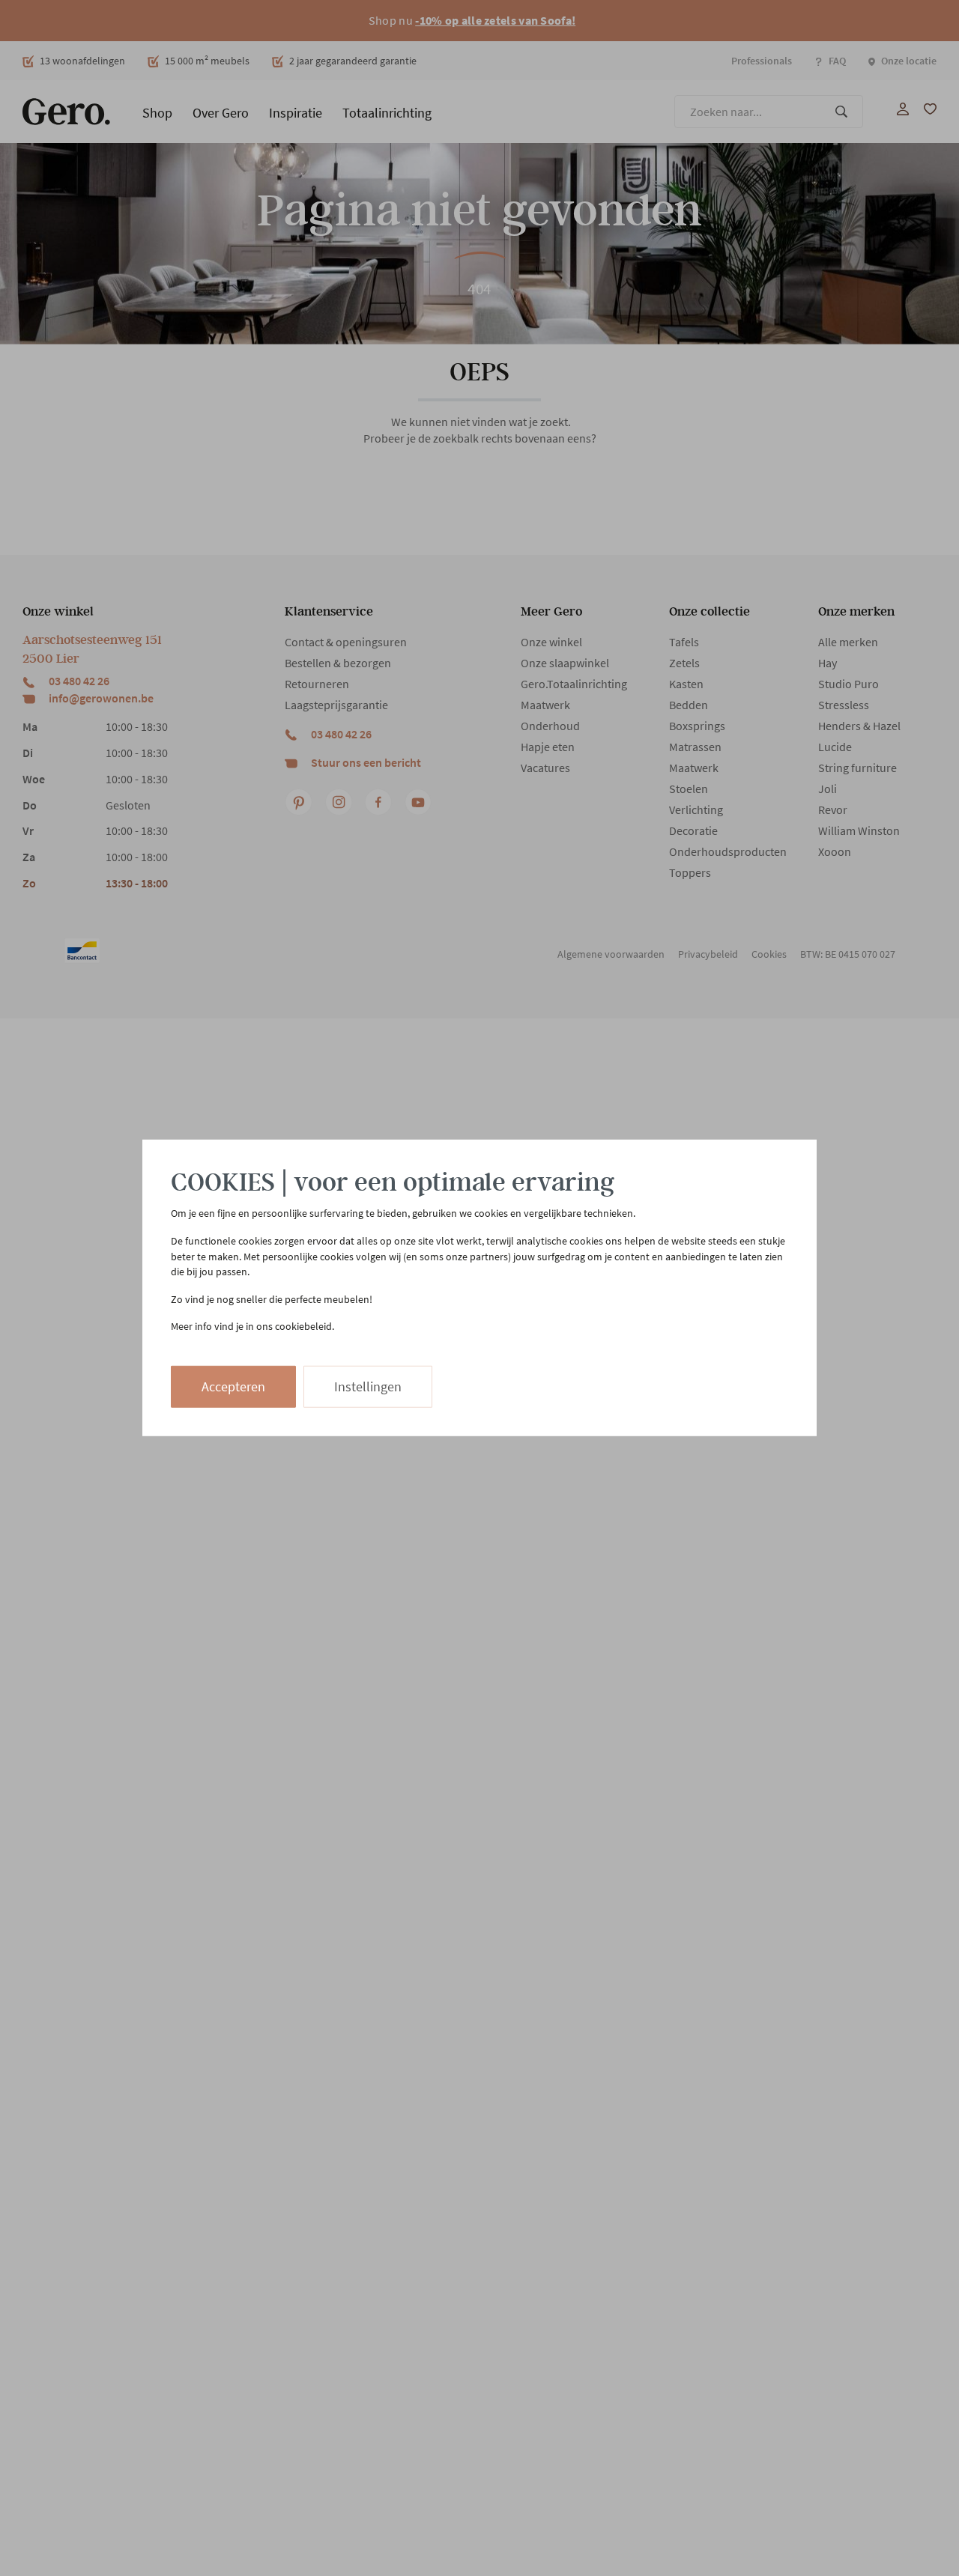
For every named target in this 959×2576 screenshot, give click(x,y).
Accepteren (233, 1386)
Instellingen (368, 1386)
